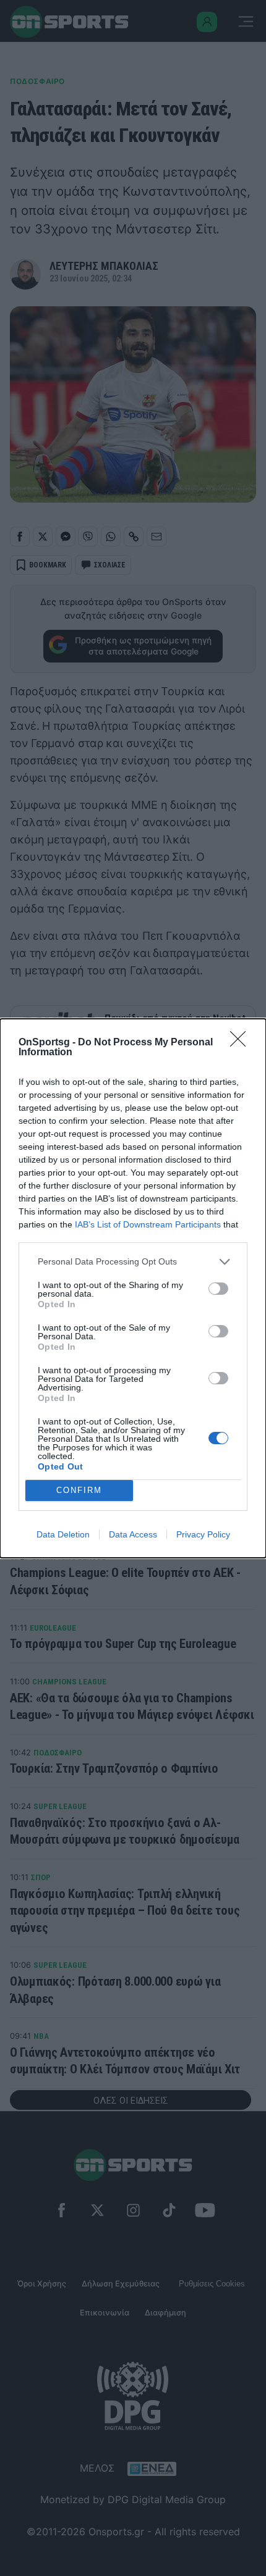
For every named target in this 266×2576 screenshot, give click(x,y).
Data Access (133, 1534)
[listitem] (133, 1262)
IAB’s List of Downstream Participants (148, 1224)
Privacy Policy (203, 1534)
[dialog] (133, 1288)
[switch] (218, 1289)
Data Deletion (63, 1534)
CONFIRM (79, 1490)
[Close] (242, 1043)
